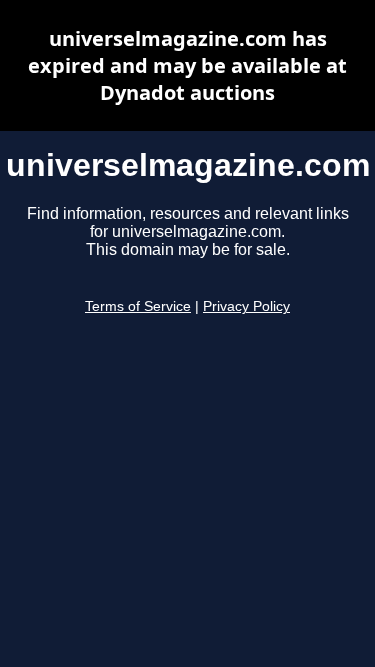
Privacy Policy (246, 306)
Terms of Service (138, 306)
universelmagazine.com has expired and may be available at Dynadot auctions (187, 65)
